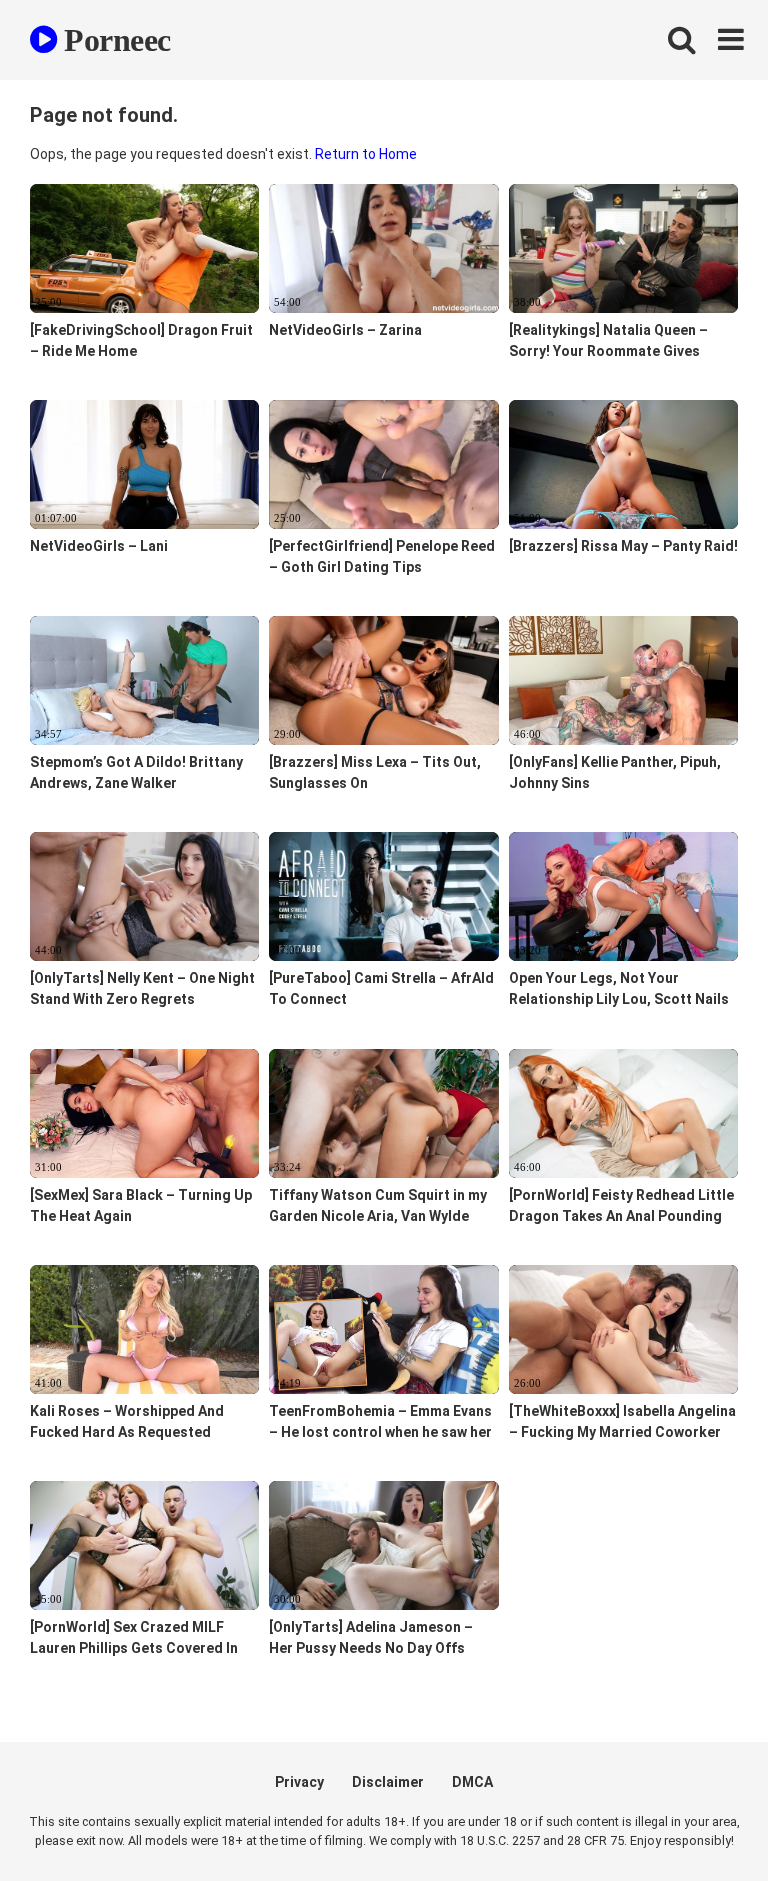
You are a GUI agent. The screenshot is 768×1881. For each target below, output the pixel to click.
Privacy (299, 1782)
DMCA (472, 1782)
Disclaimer (388, 1782)
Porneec (114, 40)
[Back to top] (701, 1820)
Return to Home (366, 154)
